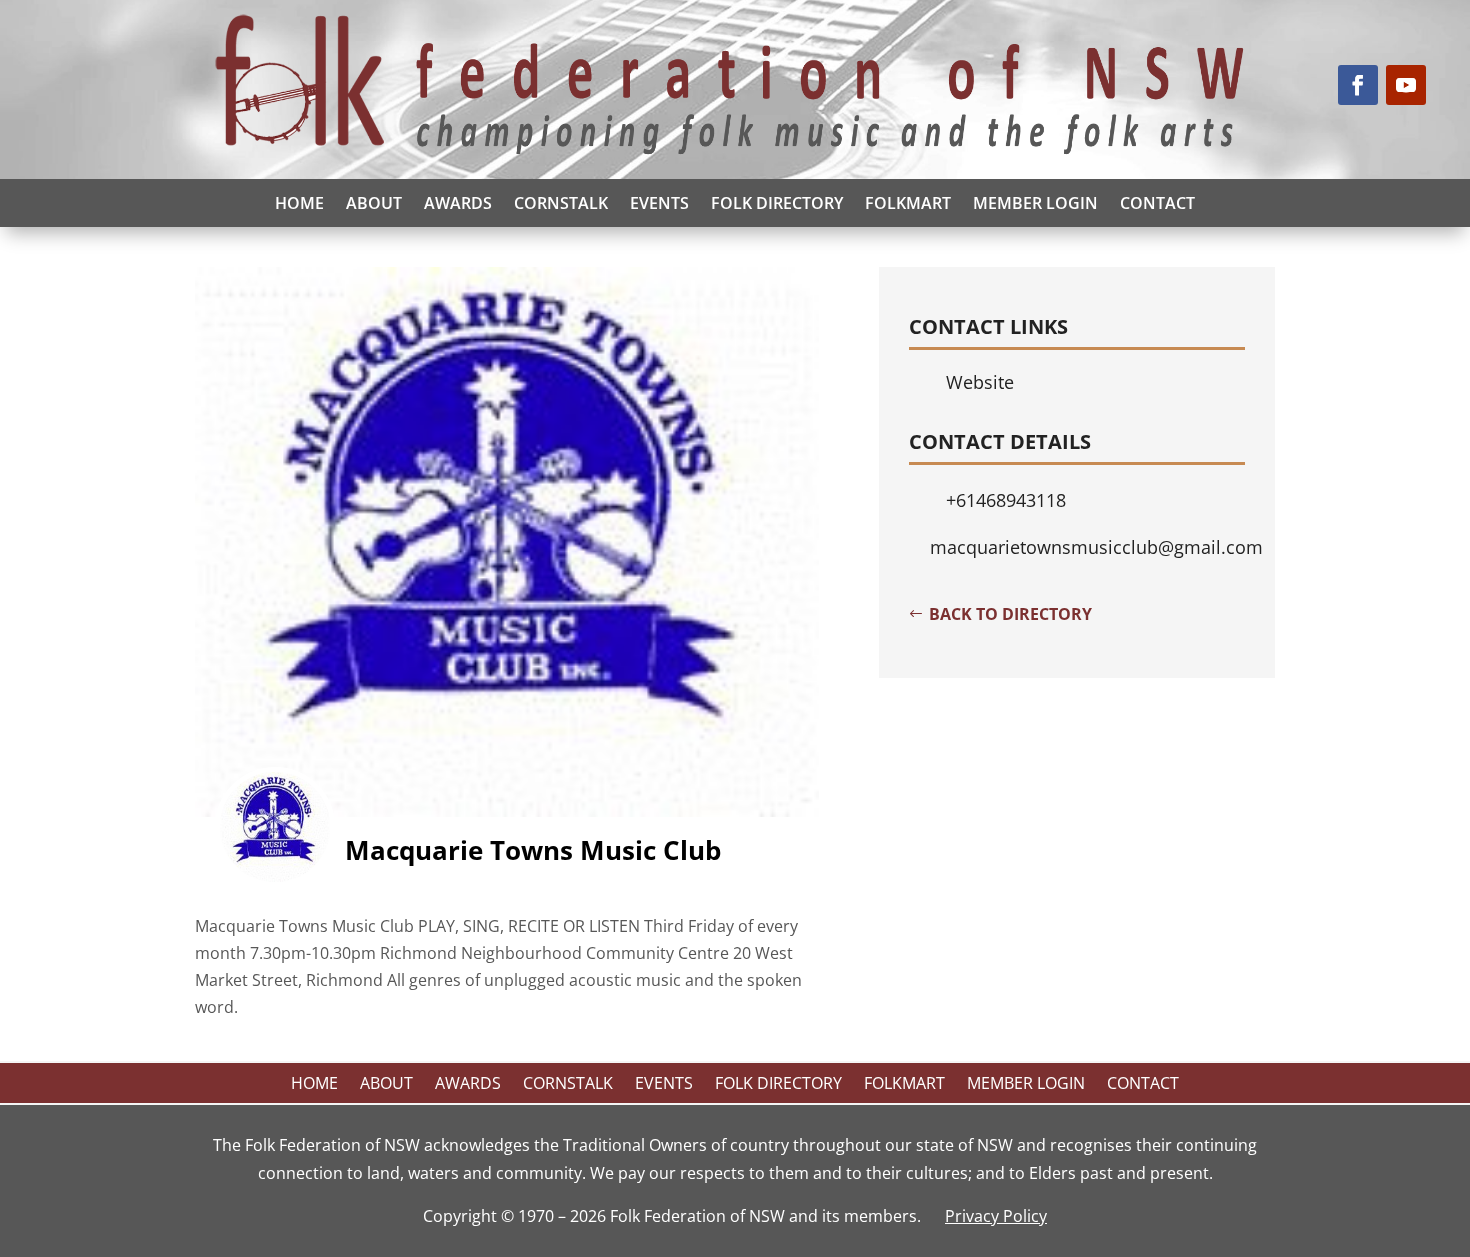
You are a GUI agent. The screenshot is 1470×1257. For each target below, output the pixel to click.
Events (659, 203)
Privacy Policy (996, 1216)
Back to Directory (1010, 614)
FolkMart (908, 203)
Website (980, 382)
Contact (1157, 203)
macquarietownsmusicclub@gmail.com (1096, 547)
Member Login (1035, 203)
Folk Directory (777, 203)
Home (299, 203)
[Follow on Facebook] (1358, 85)
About (374, 203)
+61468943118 (1006, 500)
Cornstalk (561, 203)
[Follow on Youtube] (1406, 85)
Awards (458, 203)
